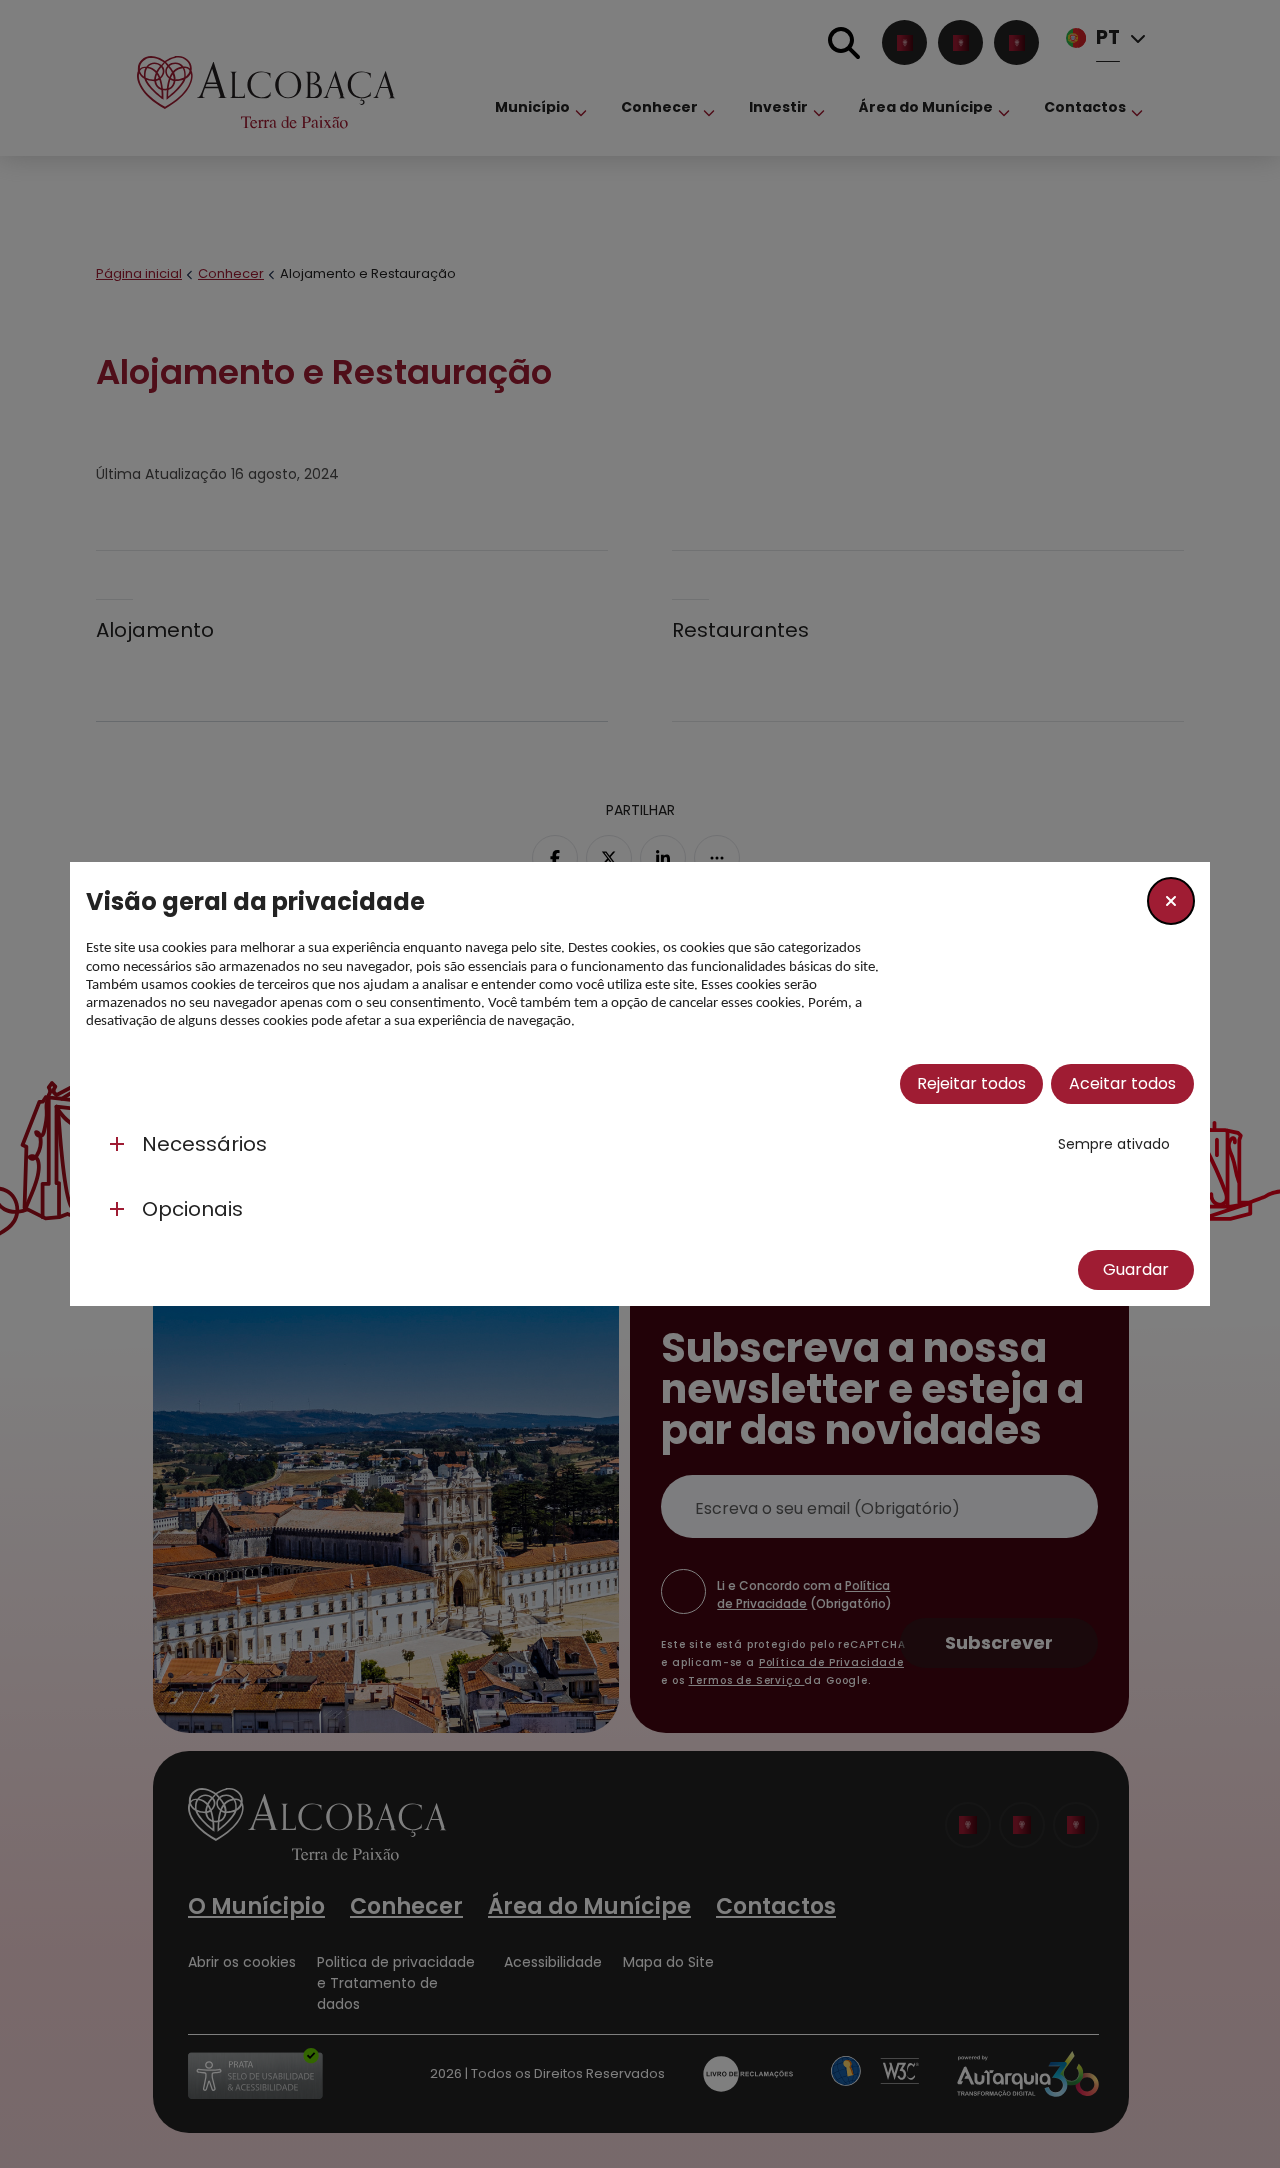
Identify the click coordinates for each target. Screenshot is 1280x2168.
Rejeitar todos (971, 1083)
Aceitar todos (1122, 1083)
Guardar (1136, 1269)
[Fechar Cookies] (1171, 901)
